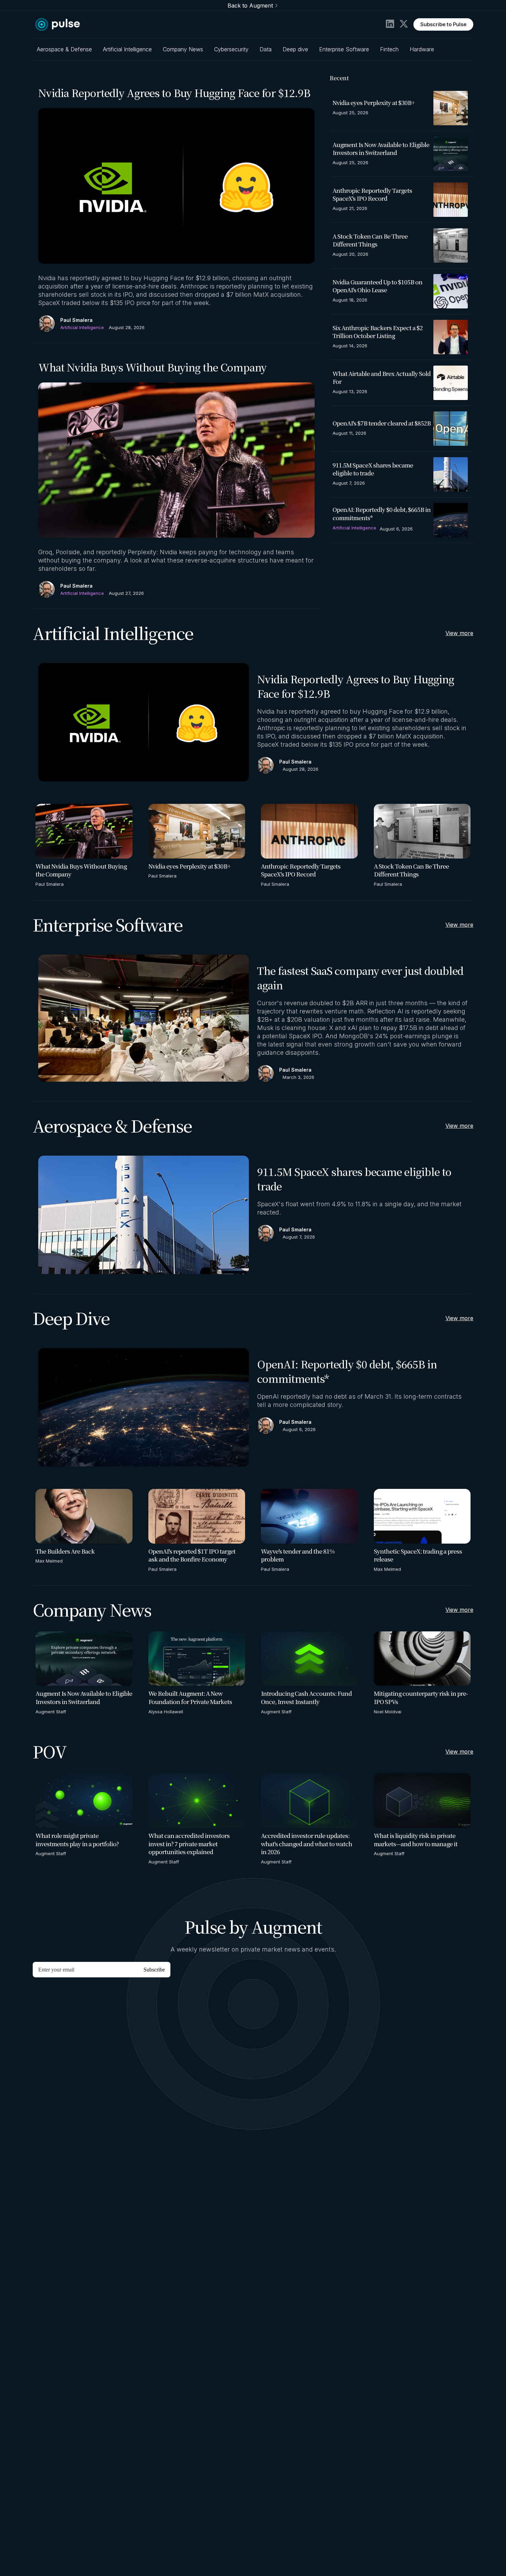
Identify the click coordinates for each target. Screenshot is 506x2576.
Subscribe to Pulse (443, 24)
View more (459, 633)
